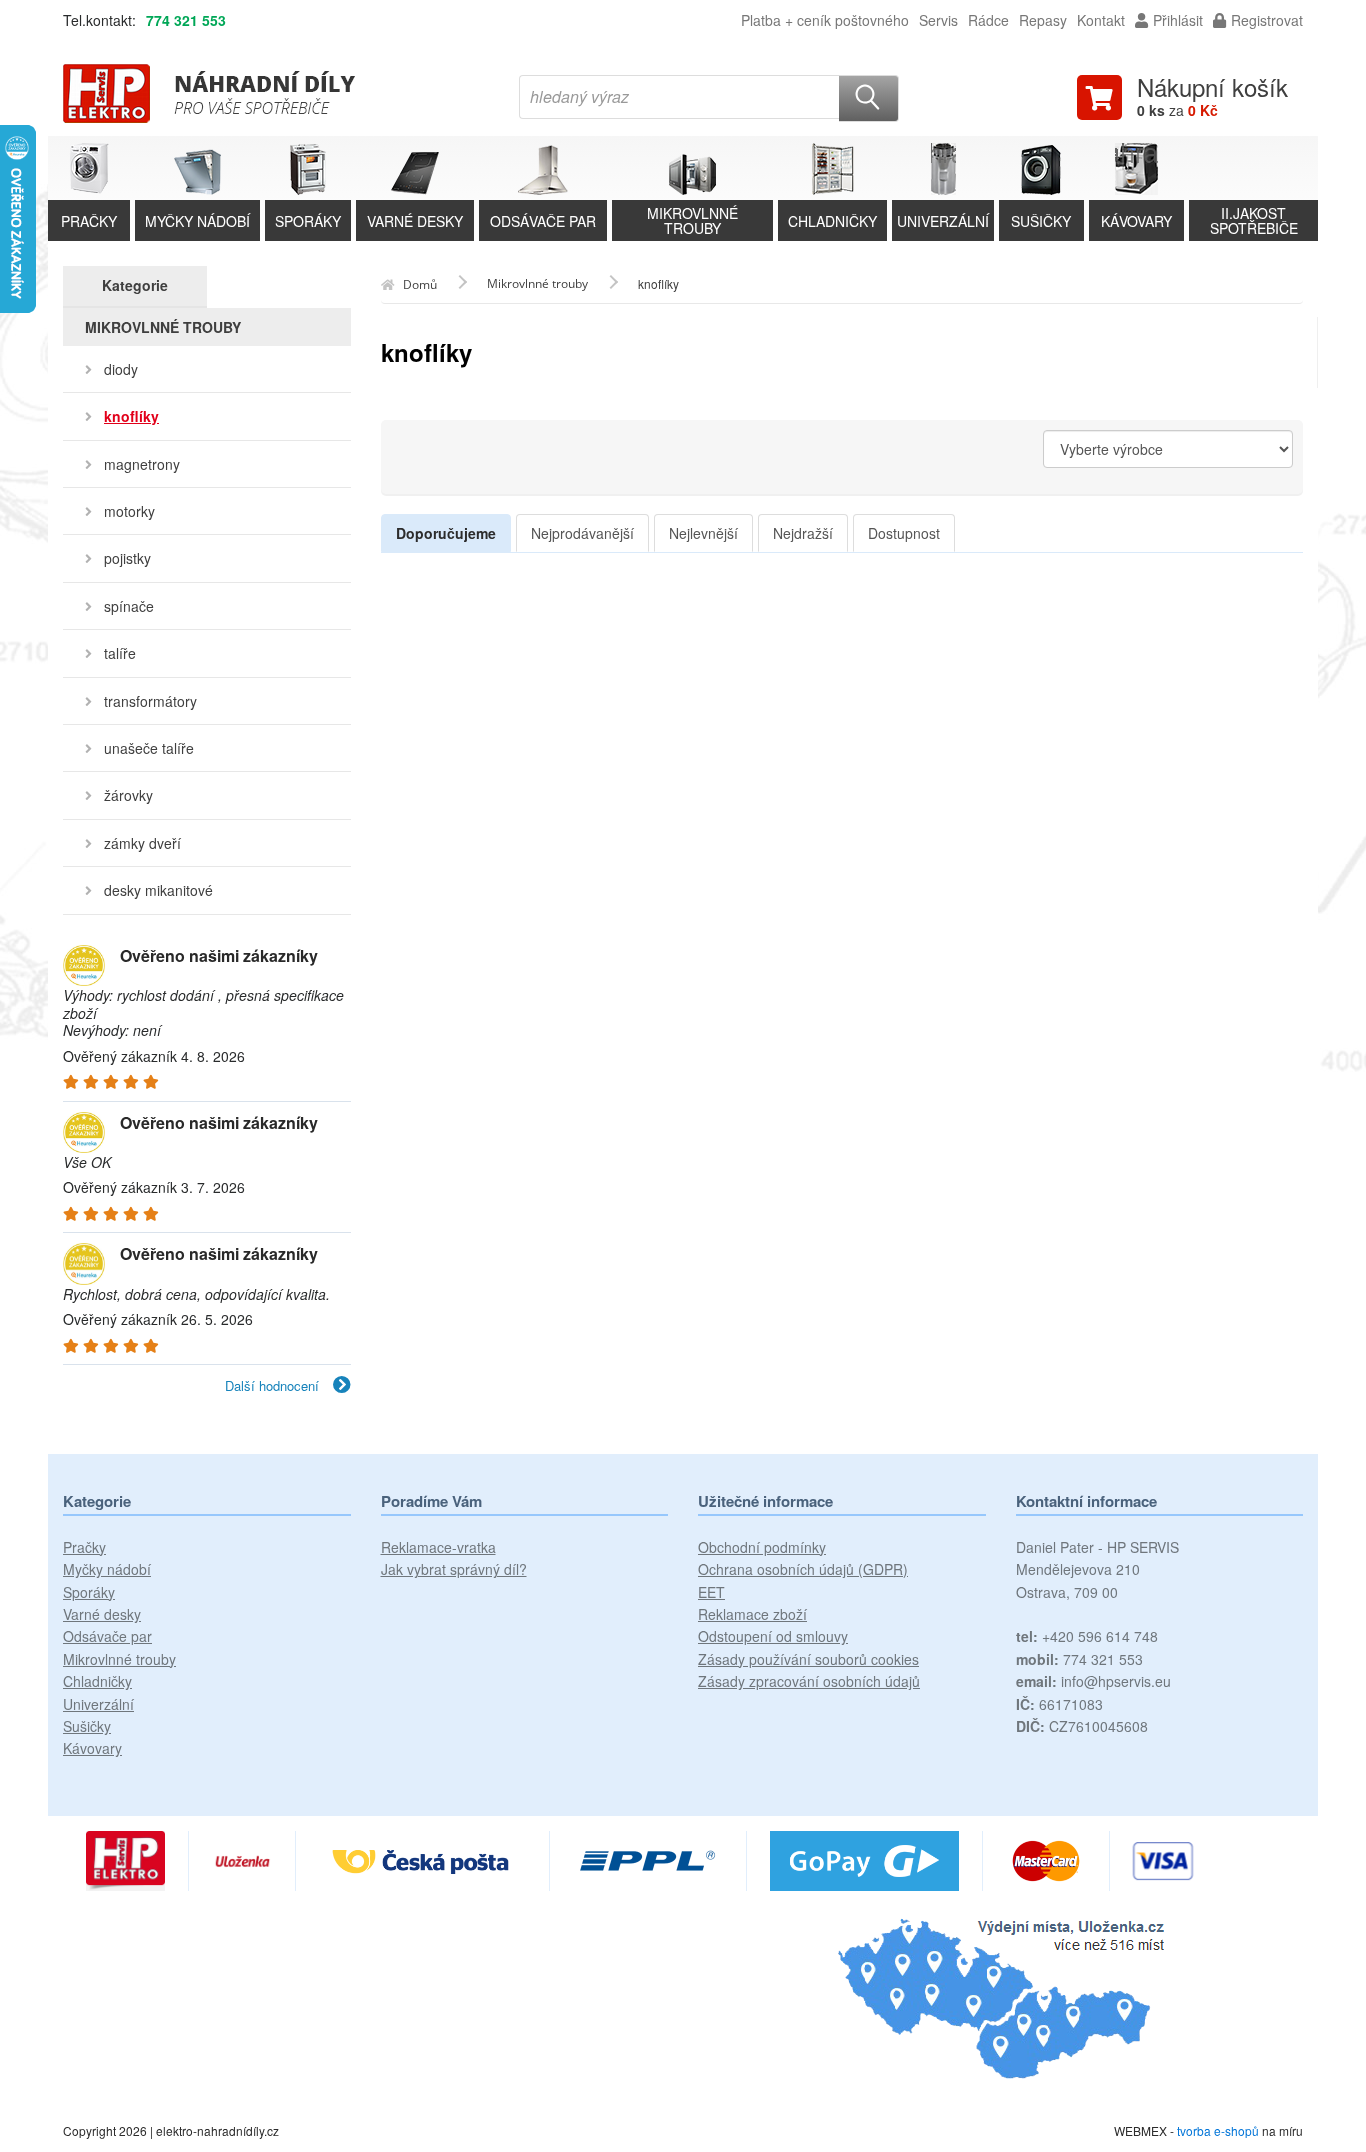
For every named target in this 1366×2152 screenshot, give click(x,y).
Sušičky (87, 1726)
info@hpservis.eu (1093, 1681)
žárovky (128, 795)
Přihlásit (1178, 20)
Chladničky (97, 1681)
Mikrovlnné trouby (119, 1659)
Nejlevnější (703, 533)
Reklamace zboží (752, 1614)
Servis (938, 20)
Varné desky (102, 1614)
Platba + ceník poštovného (825, 20)
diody (121, 369)
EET (711, 1592)
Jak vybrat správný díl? (454, 1569)
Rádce (988, 20)
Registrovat (1267, 20)
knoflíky (131, 416)
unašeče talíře (149, 748)
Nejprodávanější (582, 533)
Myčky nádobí (107, 1569)
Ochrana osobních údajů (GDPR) (803, 1569)
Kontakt (1101, 20)
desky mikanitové (158, 890)
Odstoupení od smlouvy (773, 1636)
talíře (120, 653)
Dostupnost (904, 533)
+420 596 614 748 (1087, 1636)
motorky (129, 511)
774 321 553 (186, 20)
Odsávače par (107, 1636)
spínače (129, 606)
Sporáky (89, 1592)
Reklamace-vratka (438, 1547)
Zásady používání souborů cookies (808, 1659)
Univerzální (98, 1704)
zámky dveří (142, 843)
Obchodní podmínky (762, 1547)
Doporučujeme (446, 533)
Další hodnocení (274, 1385)
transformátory (150, 701)
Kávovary (92, 1748)
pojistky (127, 558)
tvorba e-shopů (1218, 2130)
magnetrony (142, 464)
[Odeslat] (869, 98)
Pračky (84, 1547)
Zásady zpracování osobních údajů (809, 1681)
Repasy (1043, 20)
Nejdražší (803, 533)
